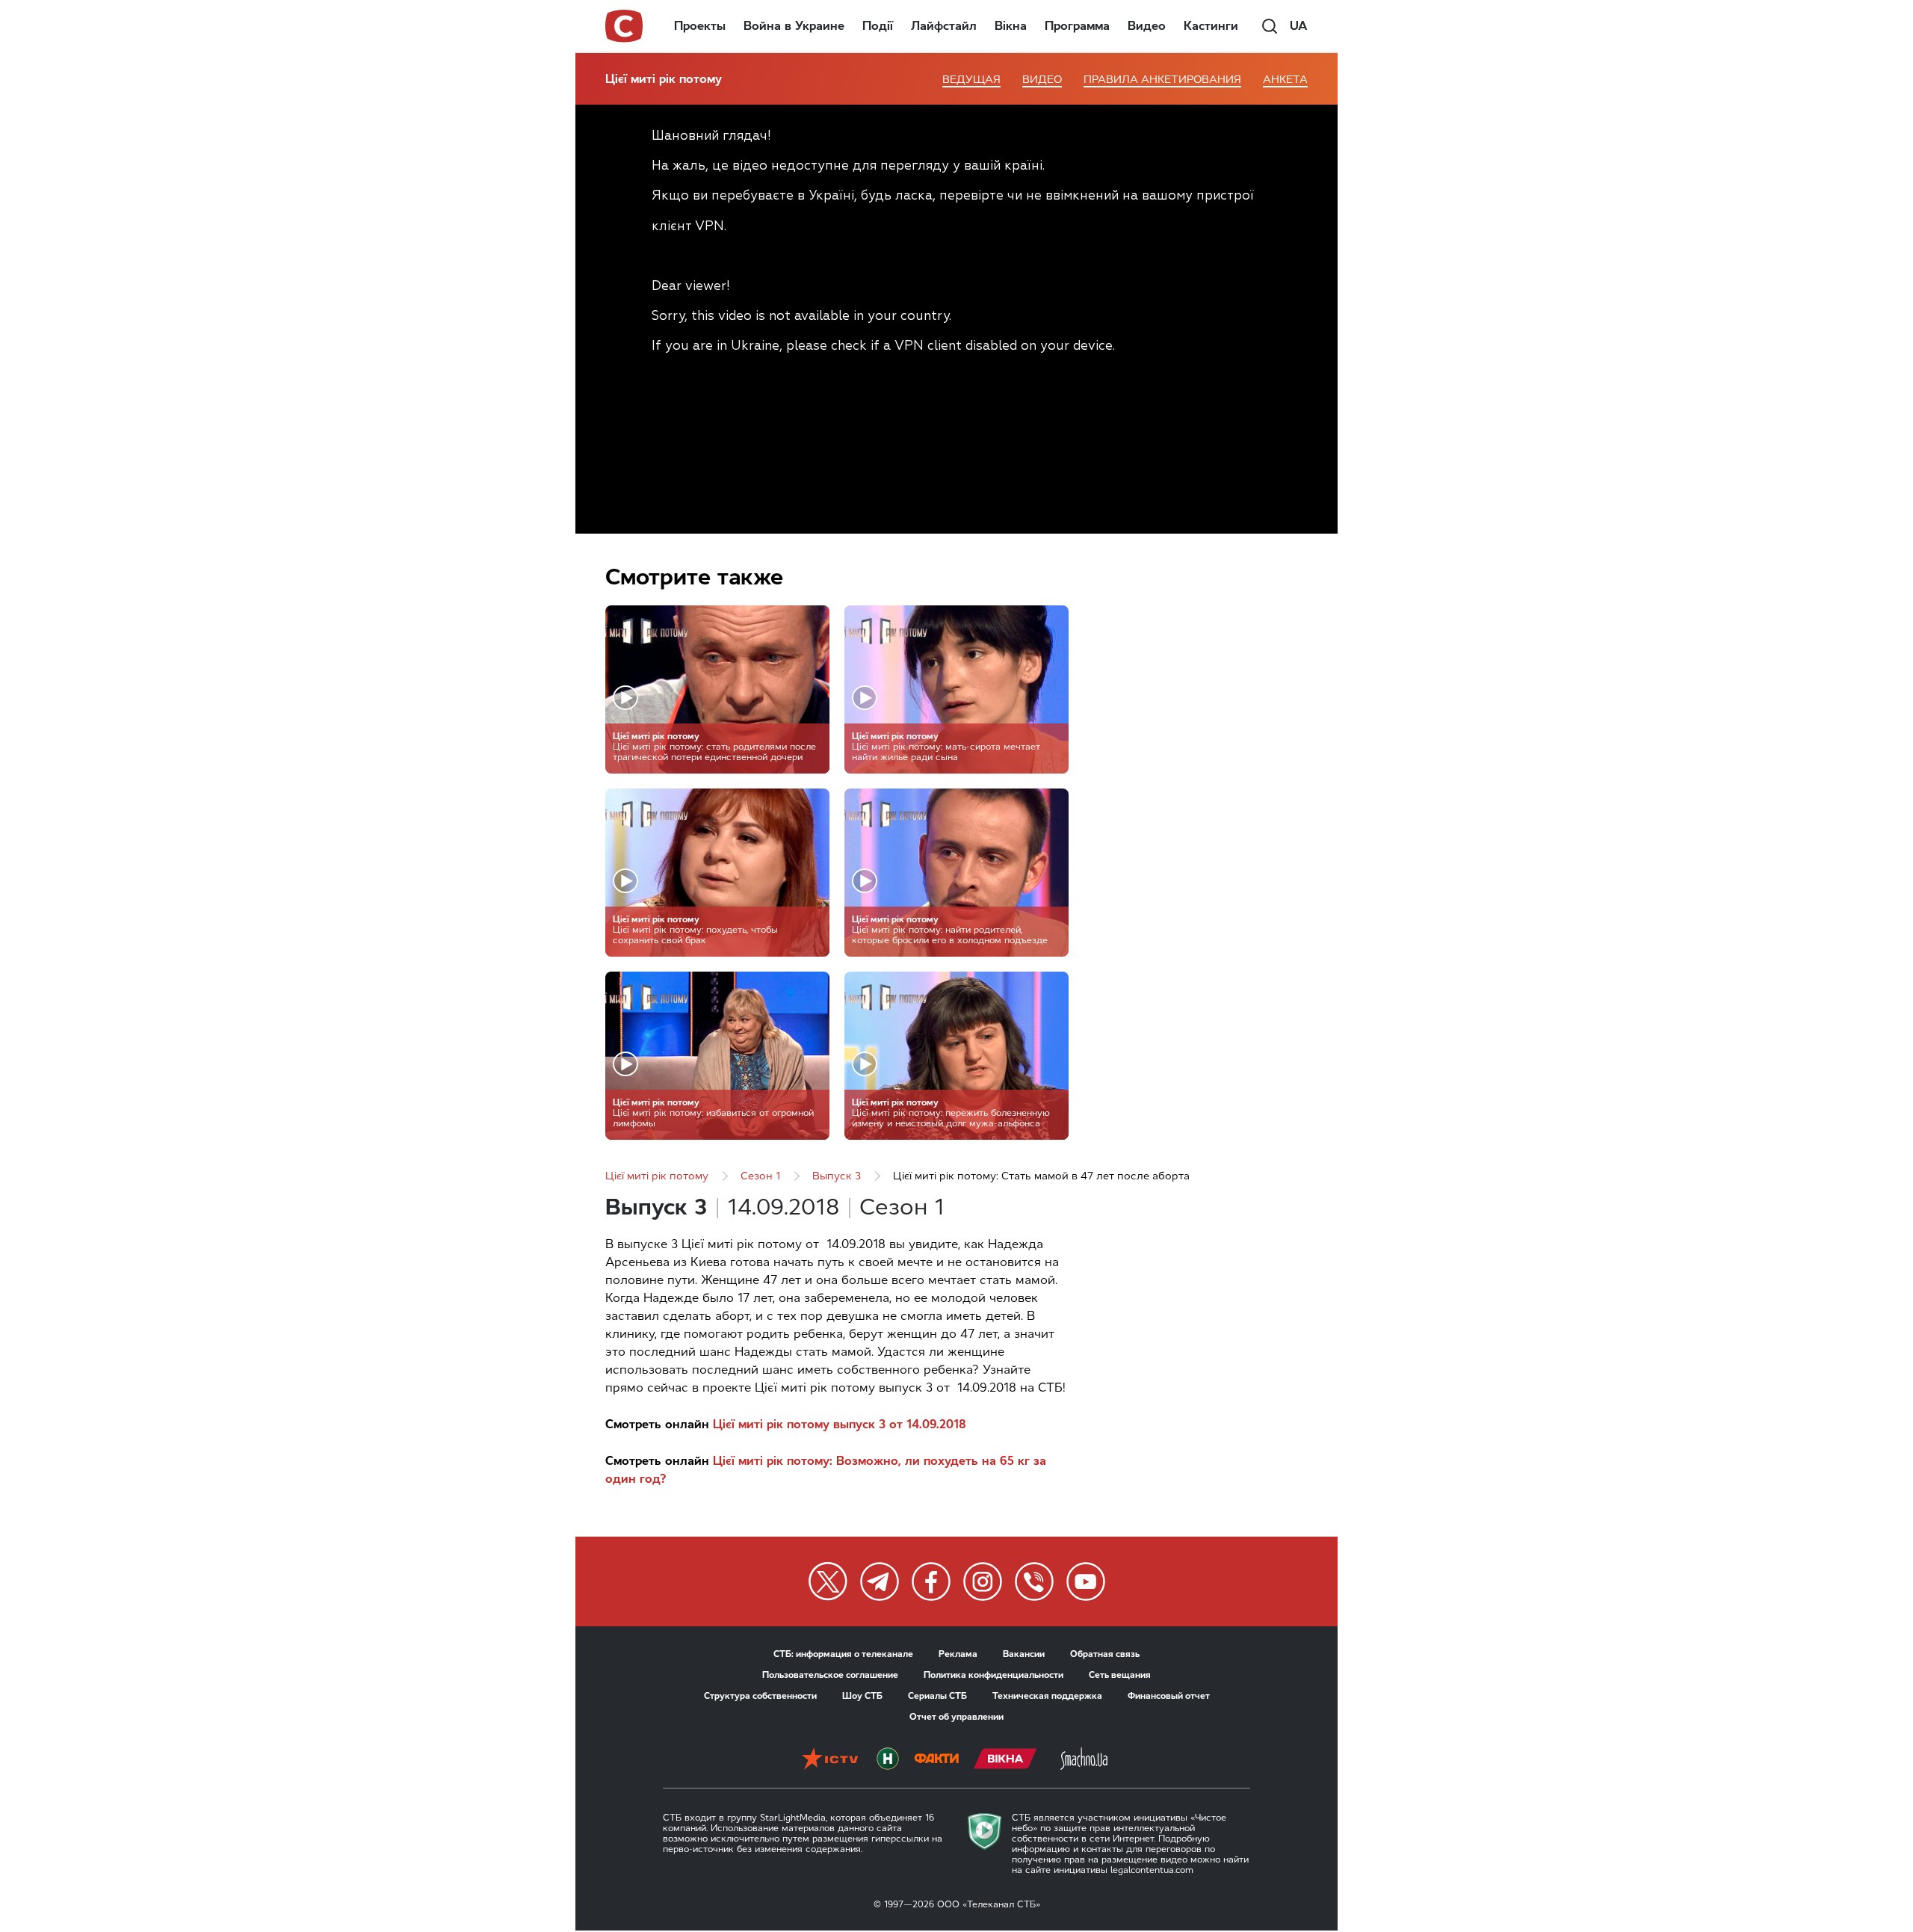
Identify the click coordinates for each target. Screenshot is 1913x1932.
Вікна (1011, 26)
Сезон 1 (760, 1176)
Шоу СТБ (862, 1696)
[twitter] (828, 1581)
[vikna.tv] (1005, 1760)
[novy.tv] (888, 1760)
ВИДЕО (1042, 80)
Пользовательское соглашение (830, 1675)
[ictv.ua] (830, 1760)
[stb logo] (625, 26)
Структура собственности (760, 1696)
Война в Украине (794, 26)
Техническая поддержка (1047, 1696)
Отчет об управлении (956, 1717)
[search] (1270, 26)
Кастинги (1211, 26)
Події (878, 26)
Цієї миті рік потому (664, 79)
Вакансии (1024, 1654)
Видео (1147, 26)
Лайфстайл (944, 26)
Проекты (700, 26)
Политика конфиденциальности (993, 1675)
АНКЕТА (1285, 80)
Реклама (958, 1654)
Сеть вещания (1120, 1675)
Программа (1077, 26)
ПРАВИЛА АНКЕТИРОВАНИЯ (1162, 80)
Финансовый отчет (1169, 1696)
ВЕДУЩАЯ (971, 80)
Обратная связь (1105, 1654)
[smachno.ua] (1084, 1760)
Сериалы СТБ (937, 1696)
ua (1299, 26)
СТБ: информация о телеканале (843, 1654)
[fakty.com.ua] (936, 1760)
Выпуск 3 (837, 1176)
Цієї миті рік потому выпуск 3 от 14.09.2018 (840, 1424)
